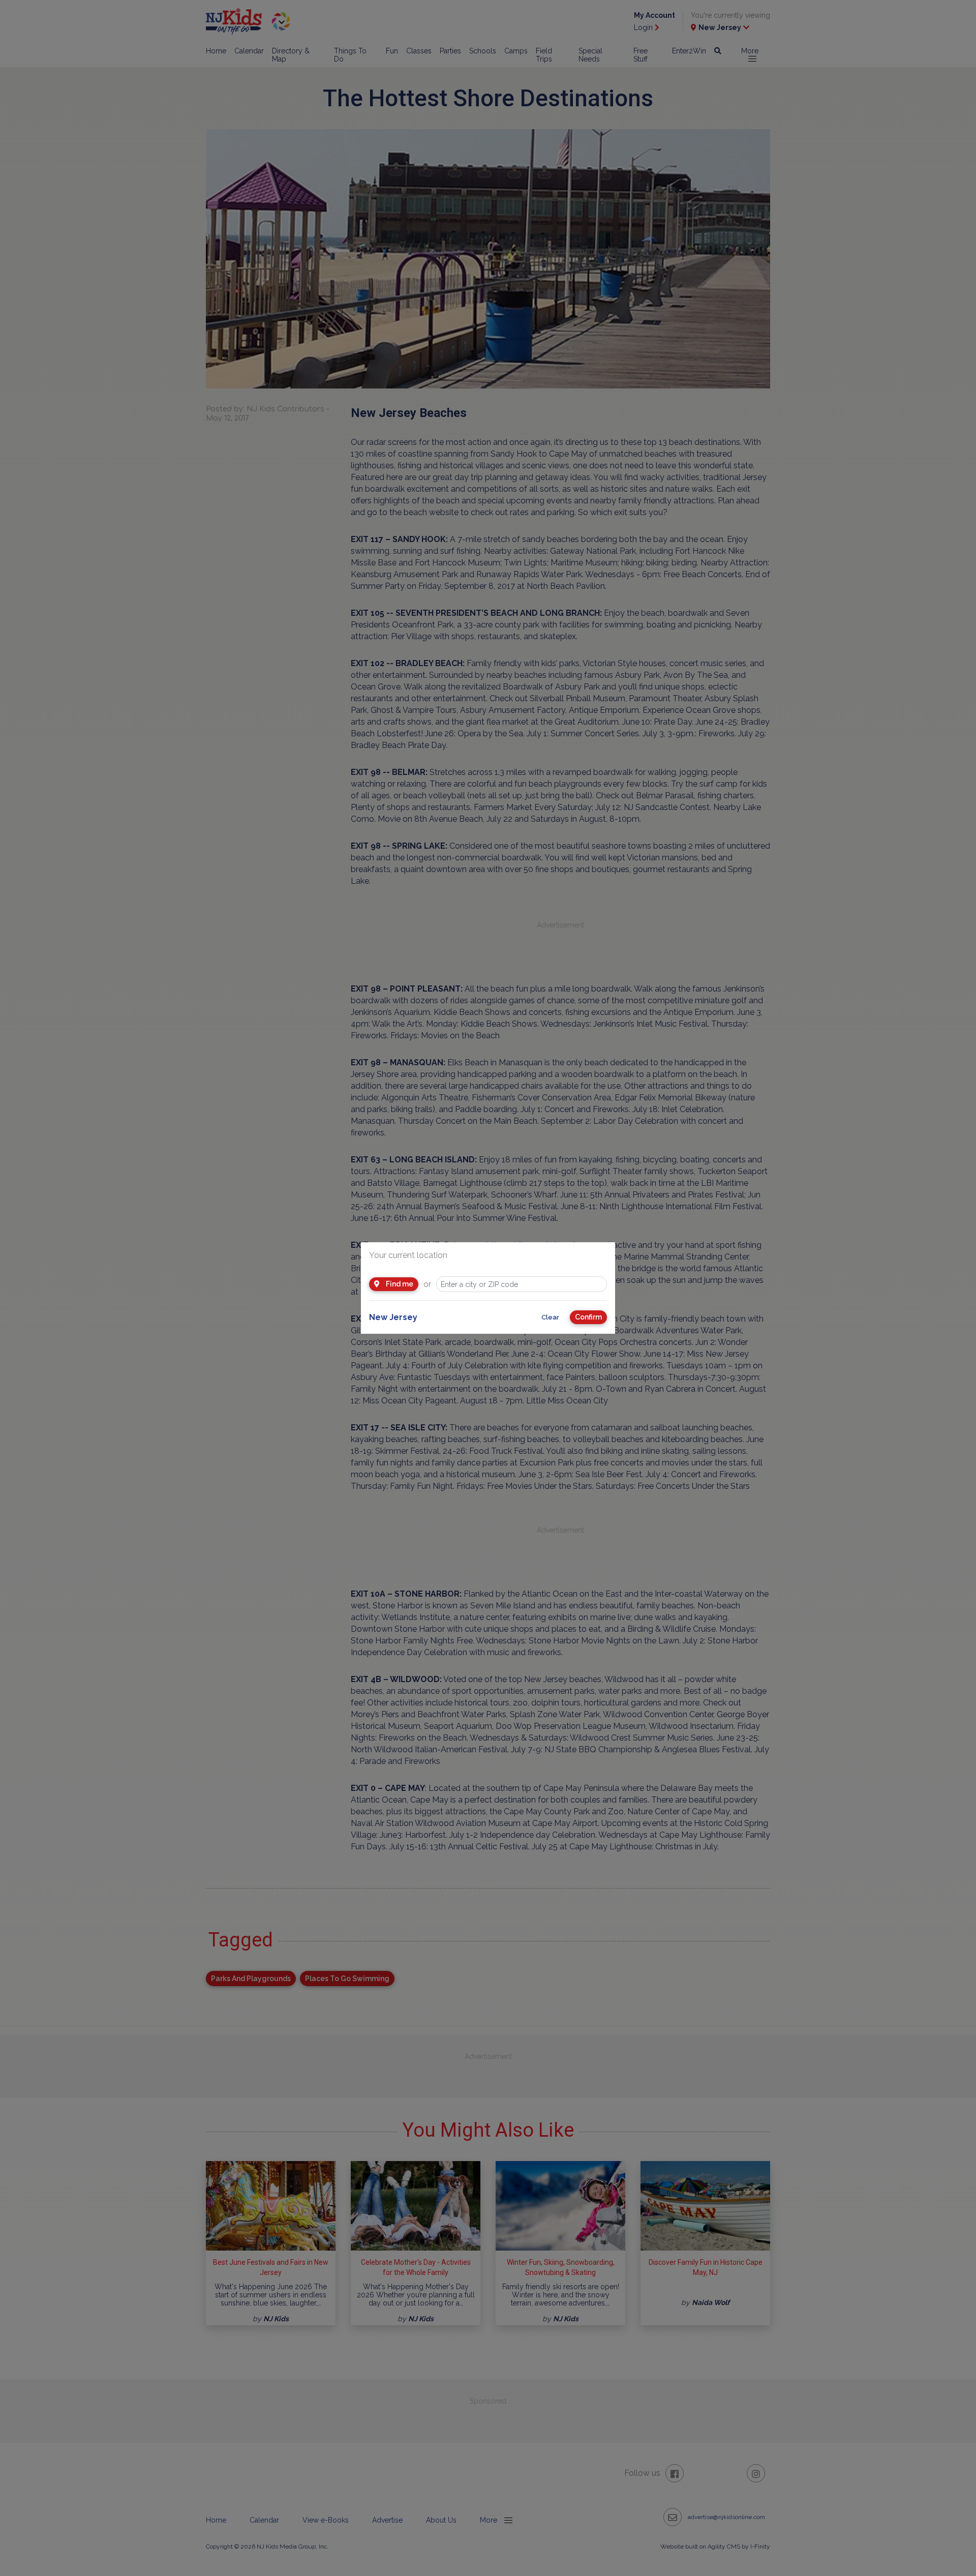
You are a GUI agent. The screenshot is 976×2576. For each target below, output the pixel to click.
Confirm (588, 1317)
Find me (399, 1284)
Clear (550, 1317)
